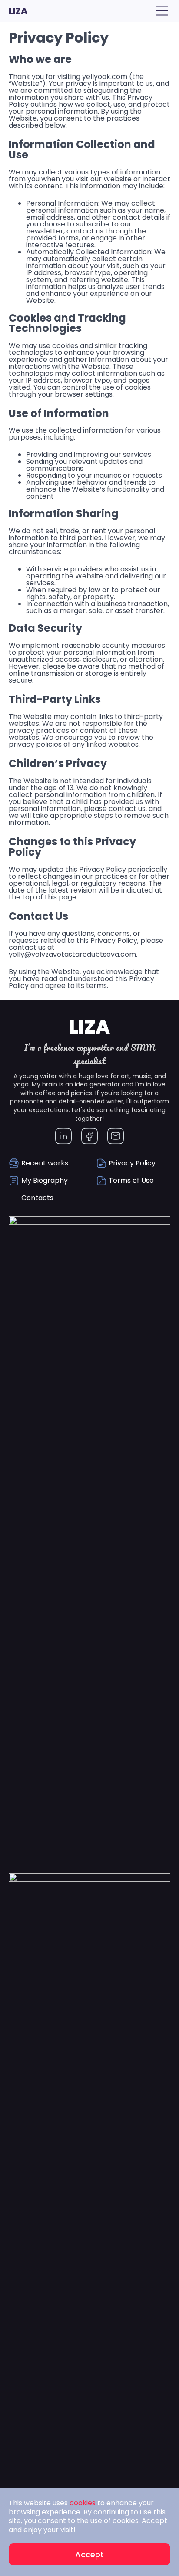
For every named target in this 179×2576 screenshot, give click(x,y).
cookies (83, 2503)
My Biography (45, 1180)
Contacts (37, 1198)
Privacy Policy (132, 1163)
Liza (18, 11)
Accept (89, 2555)
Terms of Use (131, 1180)
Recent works (45, 1163)
